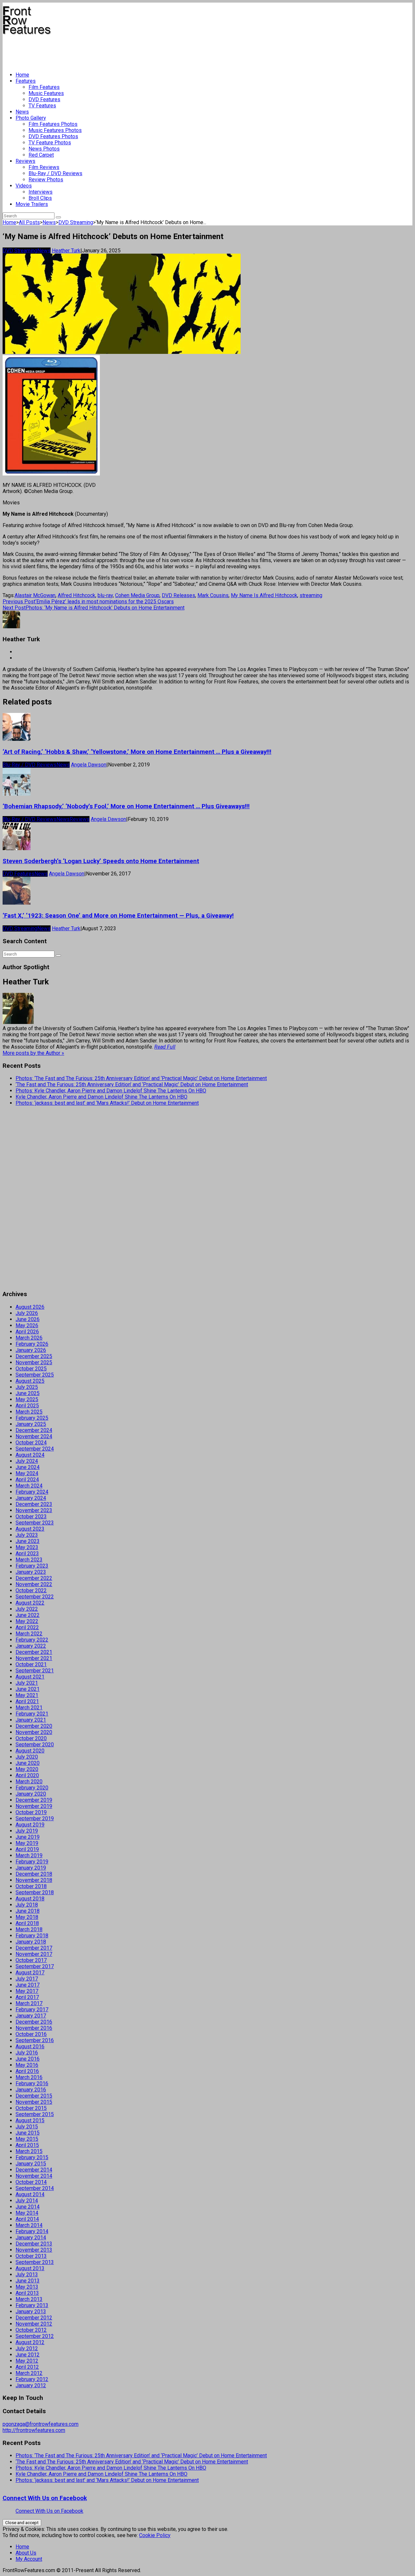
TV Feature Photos (50, 143)
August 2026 (30, 1307)
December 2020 (34, 1726)
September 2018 (35, 1892)
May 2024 (27, 1473)
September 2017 (35, 1966)
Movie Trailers (32, 204)
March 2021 (29, 1708)
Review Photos (46, 180)
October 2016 (31, 2034)
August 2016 (30, 2046)
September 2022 (35, 1597)
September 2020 (35, 1745)
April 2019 (27, 1849)
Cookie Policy (155, 2535)
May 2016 (27, 2065)
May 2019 (27, 1843)
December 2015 (34, 2096)
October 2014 (31, 2182)
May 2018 (27, 1917)
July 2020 (27, 1757)
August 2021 (30, 1677)
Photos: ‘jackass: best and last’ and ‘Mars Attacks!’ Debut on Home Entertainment (107, 1103)
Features (26, 81)
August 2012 (30, 2342)
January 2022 (31, 1646)
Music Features (46, 93)
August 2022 (30, 1603)
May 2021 (27, 1695)
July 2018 (27, 1905)
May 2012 (27, 2361)
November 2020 (34, 1732)
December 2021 (34, 1652)
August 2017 (30, 1973)
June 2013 (28, 2281)
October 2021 (31, 1664)
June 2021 (28, 1689)
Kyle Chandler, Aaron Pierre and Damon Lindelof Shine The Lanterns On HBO (101, 1097)
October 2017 (31, 1960)
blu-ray (105, 595)
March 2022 (29, 1634)
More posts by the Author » (33, 1053)
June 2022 (28, 1615)
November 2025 (34, 1362)
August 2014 (30, 2194)
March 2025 (29, 1412)
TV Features (42, 106)
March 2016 (29, 2077)
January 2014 (31, 2238)
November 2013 (34, 2250)
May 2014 (27, 2213)
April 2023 (27, 1553)
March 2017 (29, 2003)
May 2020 (27, 1769)
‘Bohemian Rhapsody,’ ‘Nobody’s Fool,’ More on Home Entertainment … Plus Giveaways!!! (126, 806)
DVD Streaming (76, 222)
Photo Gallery (31, 118)
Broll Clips (40, 198)
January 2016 (31, 2090)
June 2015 (28, 2133)
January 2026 (31, 1350)
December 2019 (34, 1800)
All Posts (29, 222)
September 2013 (35, 2262)
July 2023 (27, 1535)
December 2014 (34, 2170)
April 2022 (27, 1627)
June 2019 (28, 1837)
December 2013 (34, 2244)
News (22, 112)
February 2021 (32, 1714)
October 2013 (31, 2256)
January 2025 (31, 1424)
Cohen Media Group (137, 595)
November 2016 (34, 2028)
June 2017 (28, 1985)
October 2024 (31, 1443)
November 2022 (34, 1584)
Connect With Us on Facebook (45, 2498)
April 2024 (27, 1480)
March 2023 (29, 1560)
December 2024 (34, 1430)
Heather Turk (66, 251)
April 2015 (27, 2145)
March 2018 (29, 1929)
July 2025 (27, 1387)
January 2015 (31, 2164)
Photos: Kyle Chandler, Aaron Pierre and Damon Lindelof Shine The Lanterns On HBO (111, 1091)
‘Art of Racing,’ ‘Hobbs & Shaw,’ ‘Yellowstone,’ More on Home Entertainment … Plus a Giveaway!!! (137, 752)
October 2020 (31, 1738)
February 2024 (32, 1492)
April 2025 (27, 1406)
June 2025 (28, 1393)
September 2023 (35, 1523)
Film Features (44, 87)
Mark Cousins (213, 595)
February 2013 (32, 2305)
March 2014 (29, 2225)
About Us (26, 2553)
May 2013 (27, 2287)
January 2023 (31, 1572)
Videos (24, 186)
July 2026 (27, 1313)
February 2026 (32, 1344)
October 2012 (31, 2330)
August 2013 (30, 2268)
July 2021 (27, 1683)
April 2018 (27, 1923)
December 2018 (34, 1874)
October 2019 (31, 1812)
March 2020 (29, 1782)
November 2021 (34, 1658)
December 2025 (34, 1356)
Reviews (25, 161)
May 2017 (27, 1991)
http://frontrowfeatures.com (34, 2430)
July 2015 (27, 2127)
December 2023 (34, 1504)
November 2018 (34, 1880)
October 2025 (31, 1369)
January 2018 (31, 1942)
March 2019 (29, 1855)
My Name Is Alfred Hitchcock (264, 595)
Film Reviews (44, 167)
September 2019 (35, 1818)
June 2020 (28, 1763)
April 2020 (27, 1775)
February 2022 (32, 1640)
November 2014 (34, 2176)
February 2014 (32, 2231)
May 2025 (27, 1399)
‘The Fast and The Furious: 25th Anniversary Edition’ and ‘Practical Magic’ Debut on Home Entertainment (132, 1084)
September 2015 (35, 2114)
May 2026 (27, 1325)
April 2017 (27, 1997)
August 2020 (30, 1751)
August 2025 (30, 1381)
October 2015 (31, 2108)
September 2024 (35, 1449)
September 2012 (35, 2336)
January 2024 (31, 1498)
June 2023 (28, 1541)
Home (22, 75)
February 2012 (32, 2379)
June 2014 (28, 2207)
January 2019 (31, 1868)
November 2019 (34, 1806)
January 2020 (31, 1794)
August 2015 (30, 2120)
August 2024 (30, 1455)
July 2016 (27, 2053)
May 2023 (27, 1547)
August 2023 (30, 1529)
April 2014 (27, 2219)
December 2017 (34, 1948)
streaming (311, 595)
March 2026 (29, 1338)
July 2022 (27, 1609)
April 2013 (27, 2293)
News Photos (44, 149)
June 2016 (28, 2059)
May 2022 (27, 1621)
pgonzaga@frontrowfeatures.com (41, 2424)
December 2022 (34, 1578)
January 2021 (31, 1720)
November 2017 (34, 1954)
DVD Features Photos (53, 136)
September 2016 (35, 2040)
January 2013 (31, 2311)
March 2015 (29, 2151)
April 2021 (27, 1701)
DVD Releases (178, 595)
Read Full (165, 1047)
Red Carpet (41, 155)
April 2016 (27, 2071)
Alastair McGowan (35, 595)
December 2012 (34, 2318)
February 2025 (32, 1418)
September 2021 (35, 1671)
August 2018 (30, 1899)
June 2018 (28, 1911)
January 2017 (31, 2016)
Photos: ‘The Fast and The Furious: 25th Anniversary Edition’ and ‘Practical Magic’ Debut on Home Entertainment (141, 1078)
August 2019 (30, 1825)
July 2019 (27, 1831)
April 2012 (27, 2367)
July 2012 (27, 2348)
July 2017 (27, 1979)
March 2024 (29, 1486)
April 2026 (27, 1332)
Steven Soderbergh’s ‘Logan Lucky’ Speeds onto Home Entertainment (101, 861)
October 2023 (31, 1517)
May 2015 (27, 2139)
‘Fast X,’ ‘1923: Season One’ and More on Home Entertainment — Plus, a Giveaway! (118, 916)
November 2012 (34, 2324)
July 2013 (27, 2275)
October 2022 (31, 1590)
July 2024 (27, 1461)
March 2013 (29, 2299)
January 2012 (31, 2385)
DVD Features (44, 99)
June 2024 (28, 1467)
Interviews (41, 192)
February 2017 (32, 2010)
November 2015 (34, 2102)
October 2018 (31, 1886)
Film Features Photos (53, 124)
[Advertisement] (121, 51)
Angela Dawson (89, 765)
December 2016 (34, 2022)
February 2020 (32, 1788)
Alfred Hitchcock (77, 595)
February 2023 (32, 1566)
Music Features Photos (55, 130)
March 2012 (29, 2373)
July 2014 (27, 2201)
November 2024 (34, 1436)
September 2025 (35, 1375)
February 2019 (32, 1862)
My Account (29, 2559)
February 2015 (32, 2157)
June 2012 (28, 2355)
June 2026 (28, 1319)
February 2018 (32, 1936)
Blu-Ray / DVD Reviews (55, 173)
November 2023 (34, 1510)
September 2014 (35, 2188)
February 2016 (32, 2083)
